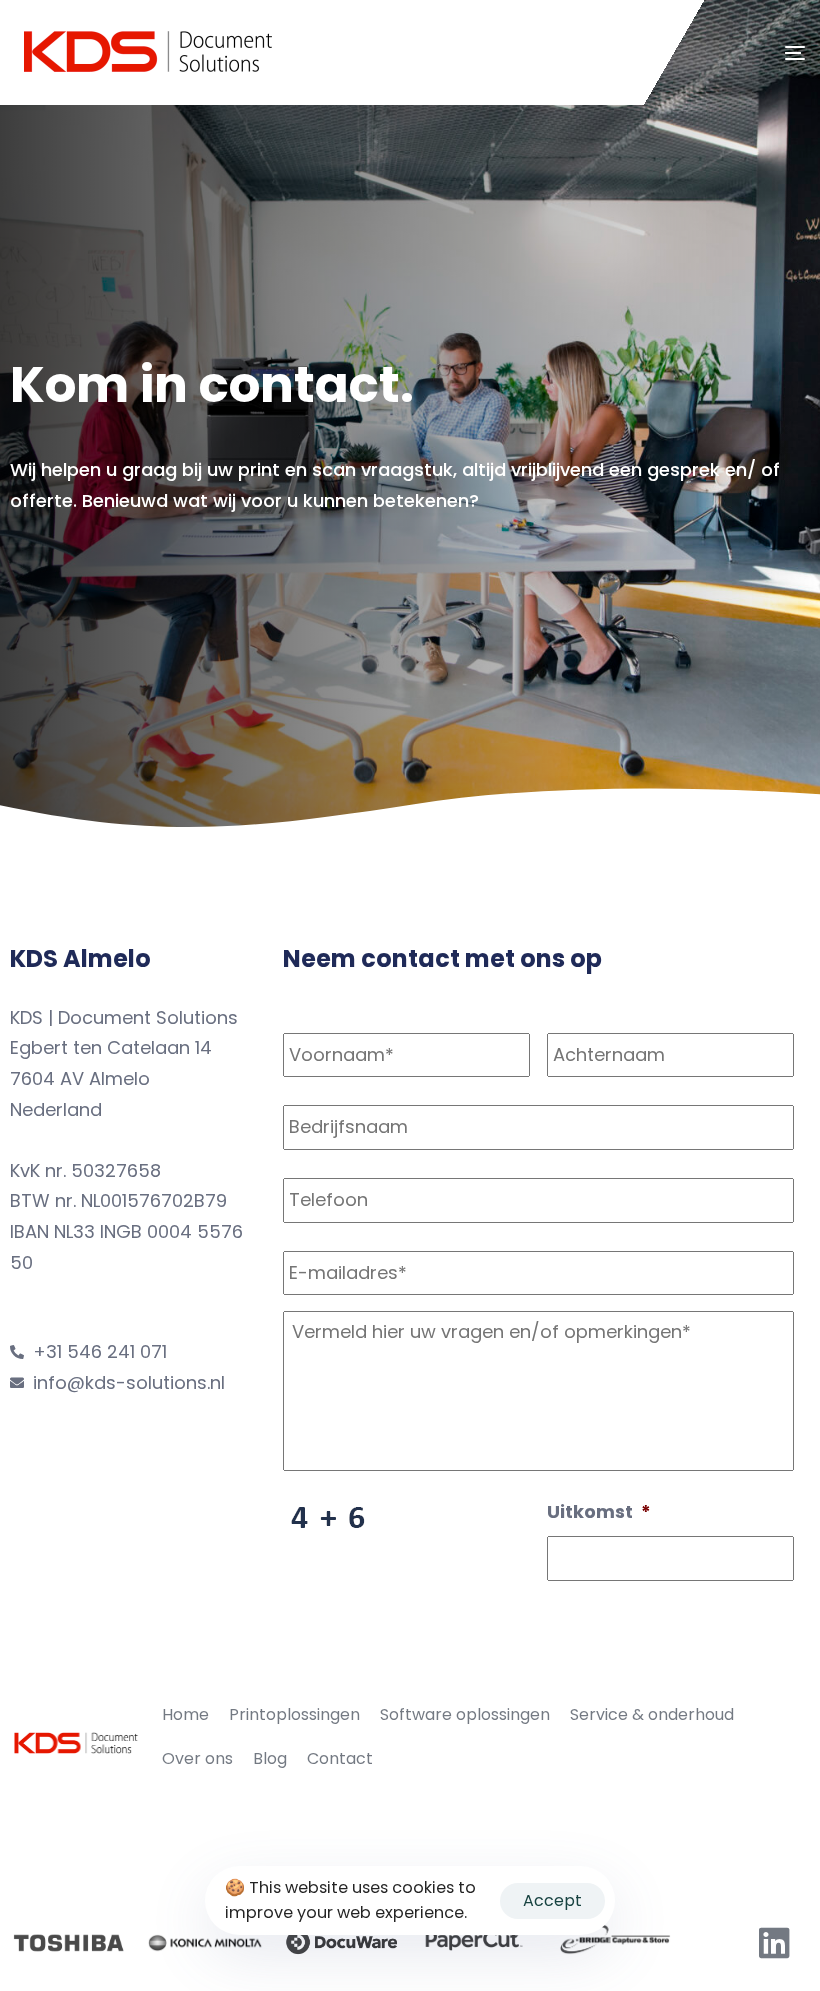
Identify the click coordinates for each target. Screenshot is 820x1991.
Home (185, 1714)
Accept (552, 1900)
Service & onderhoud (652, 1714)
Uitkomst (599, 1511)
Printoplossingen (294, 1714)
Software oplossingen (465, 1714)
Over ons (197, 1758)
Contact (340, 1758)
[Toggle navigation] (673, 52)
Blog (270, 1758)
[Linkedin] (775, 1942)
